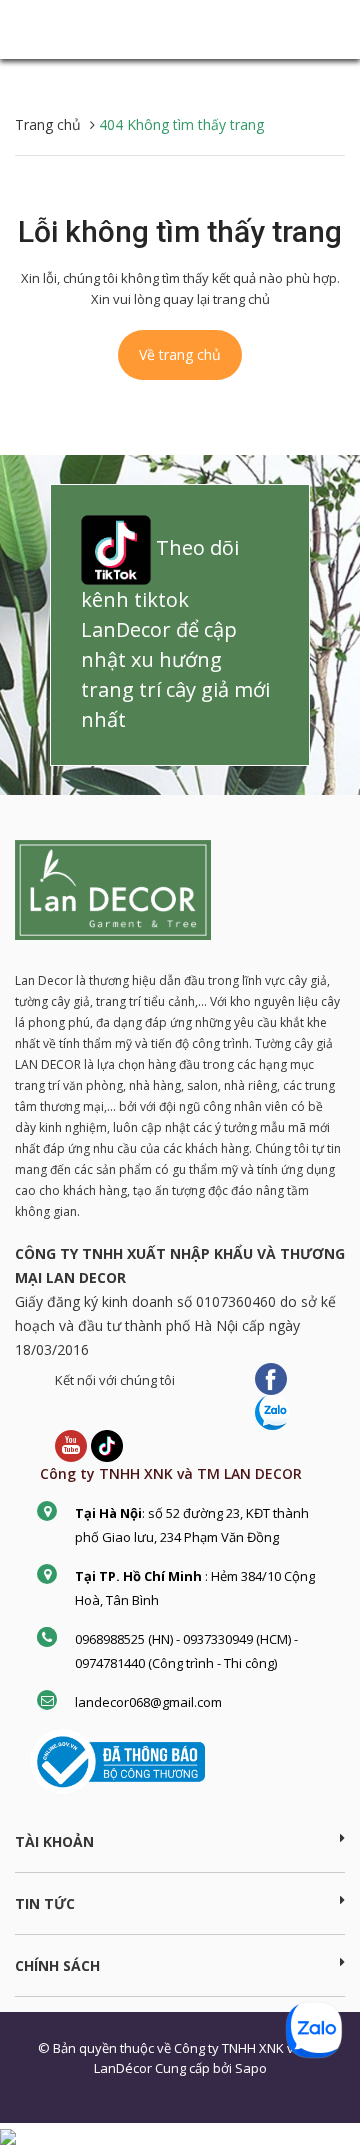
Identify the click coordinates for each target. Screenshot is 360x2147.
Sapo (251, 2068)
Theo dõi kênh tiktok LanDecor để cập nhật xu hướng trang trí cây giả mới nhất (175, 633)
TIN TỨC (45, 1903)
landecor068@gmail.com (148, 1702)
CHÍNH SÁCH (57, 1965)
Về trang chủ (180, 354)
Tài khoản (54, 1841)
